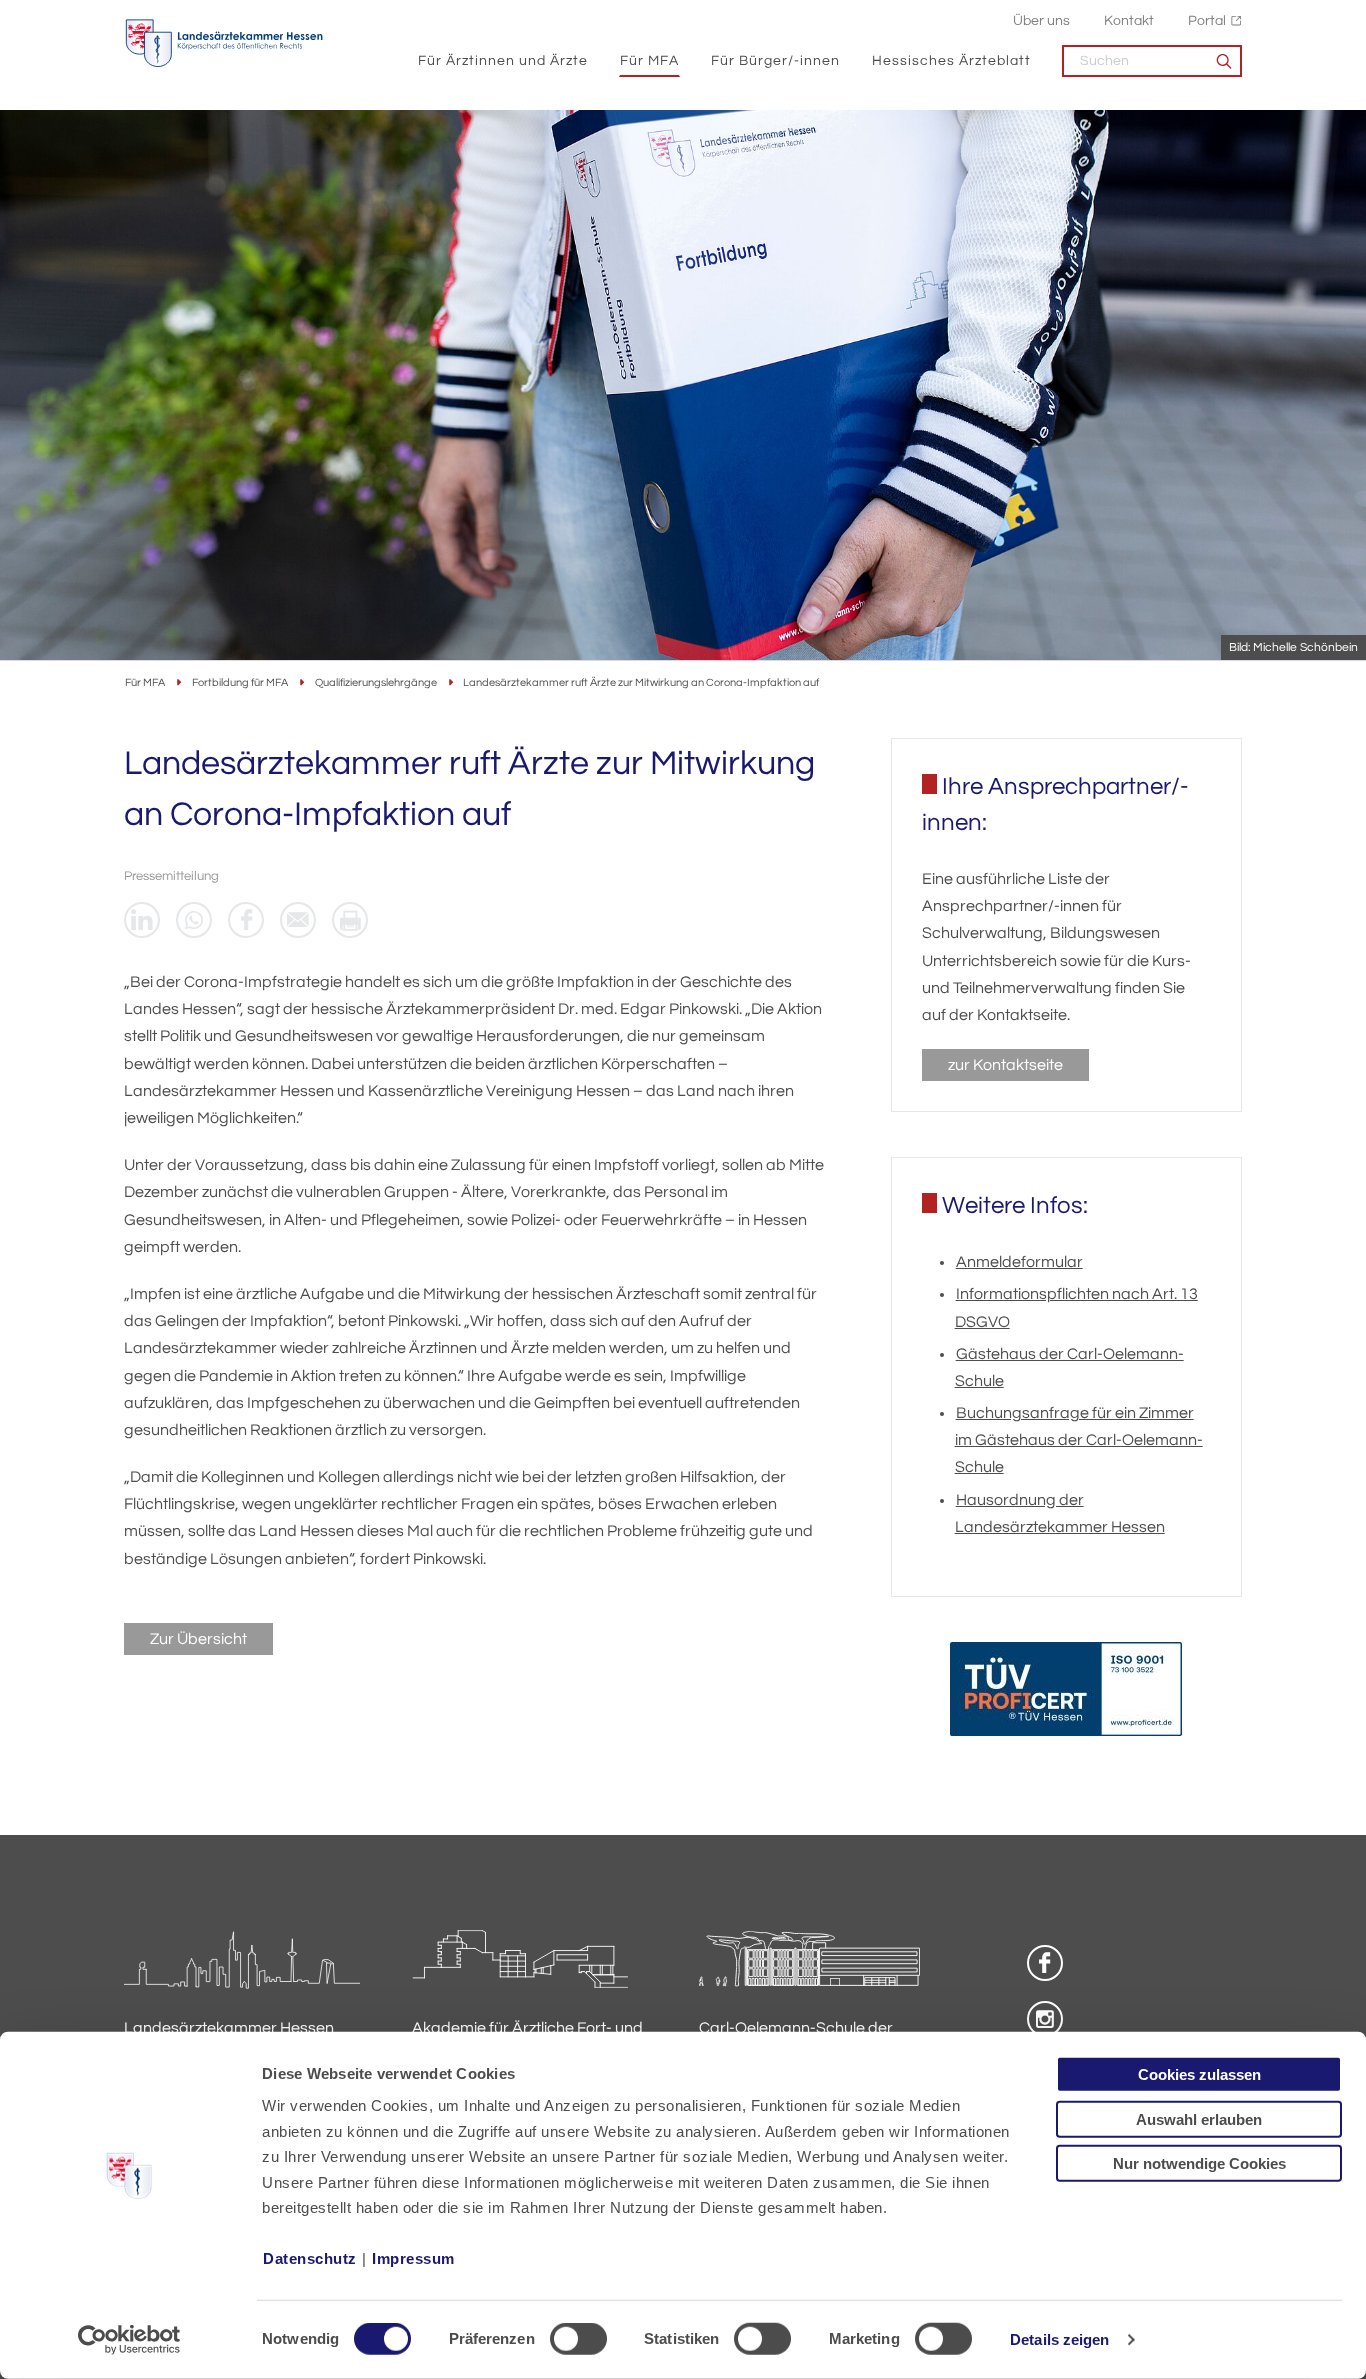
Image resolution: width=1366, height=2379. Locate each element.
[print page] (350, 920)
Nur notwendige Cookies (1199, 2163)
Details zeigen (1059, 2339)
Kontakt (1129, 20)
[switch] (578, 2339)
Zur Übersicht (198, 1639)
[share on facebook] (246, 920)
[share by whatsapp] (194, 920)
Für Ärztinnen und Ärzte (503, 60)
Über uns (1041, 20)
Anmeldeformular (1019, 1262)
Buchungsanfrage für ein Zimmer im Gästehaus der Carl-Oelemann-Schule (1079, 1440)
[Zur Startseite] (224, 43)
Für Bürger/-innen (775, 60)
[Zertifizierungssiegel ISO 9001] (1066, 1693)
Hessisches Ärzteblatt (951, 60)
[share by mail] (298, 920)
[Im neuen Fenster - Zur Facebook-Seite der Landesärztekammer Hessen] (1045, 1963)
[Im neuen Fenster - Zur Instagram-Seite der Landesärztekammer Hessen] (1045, 2019)
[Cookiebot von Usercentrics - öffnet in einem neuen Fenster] (129, 2340)
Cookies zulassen (1199, 2074)
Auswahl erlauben (1199, 2118)
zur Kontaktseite (1005, 1065)
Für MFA (649, 60)
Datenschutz (310, 2258)
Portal (1207, 20)
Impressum (413, 2258)
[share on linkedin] (142, 920)
